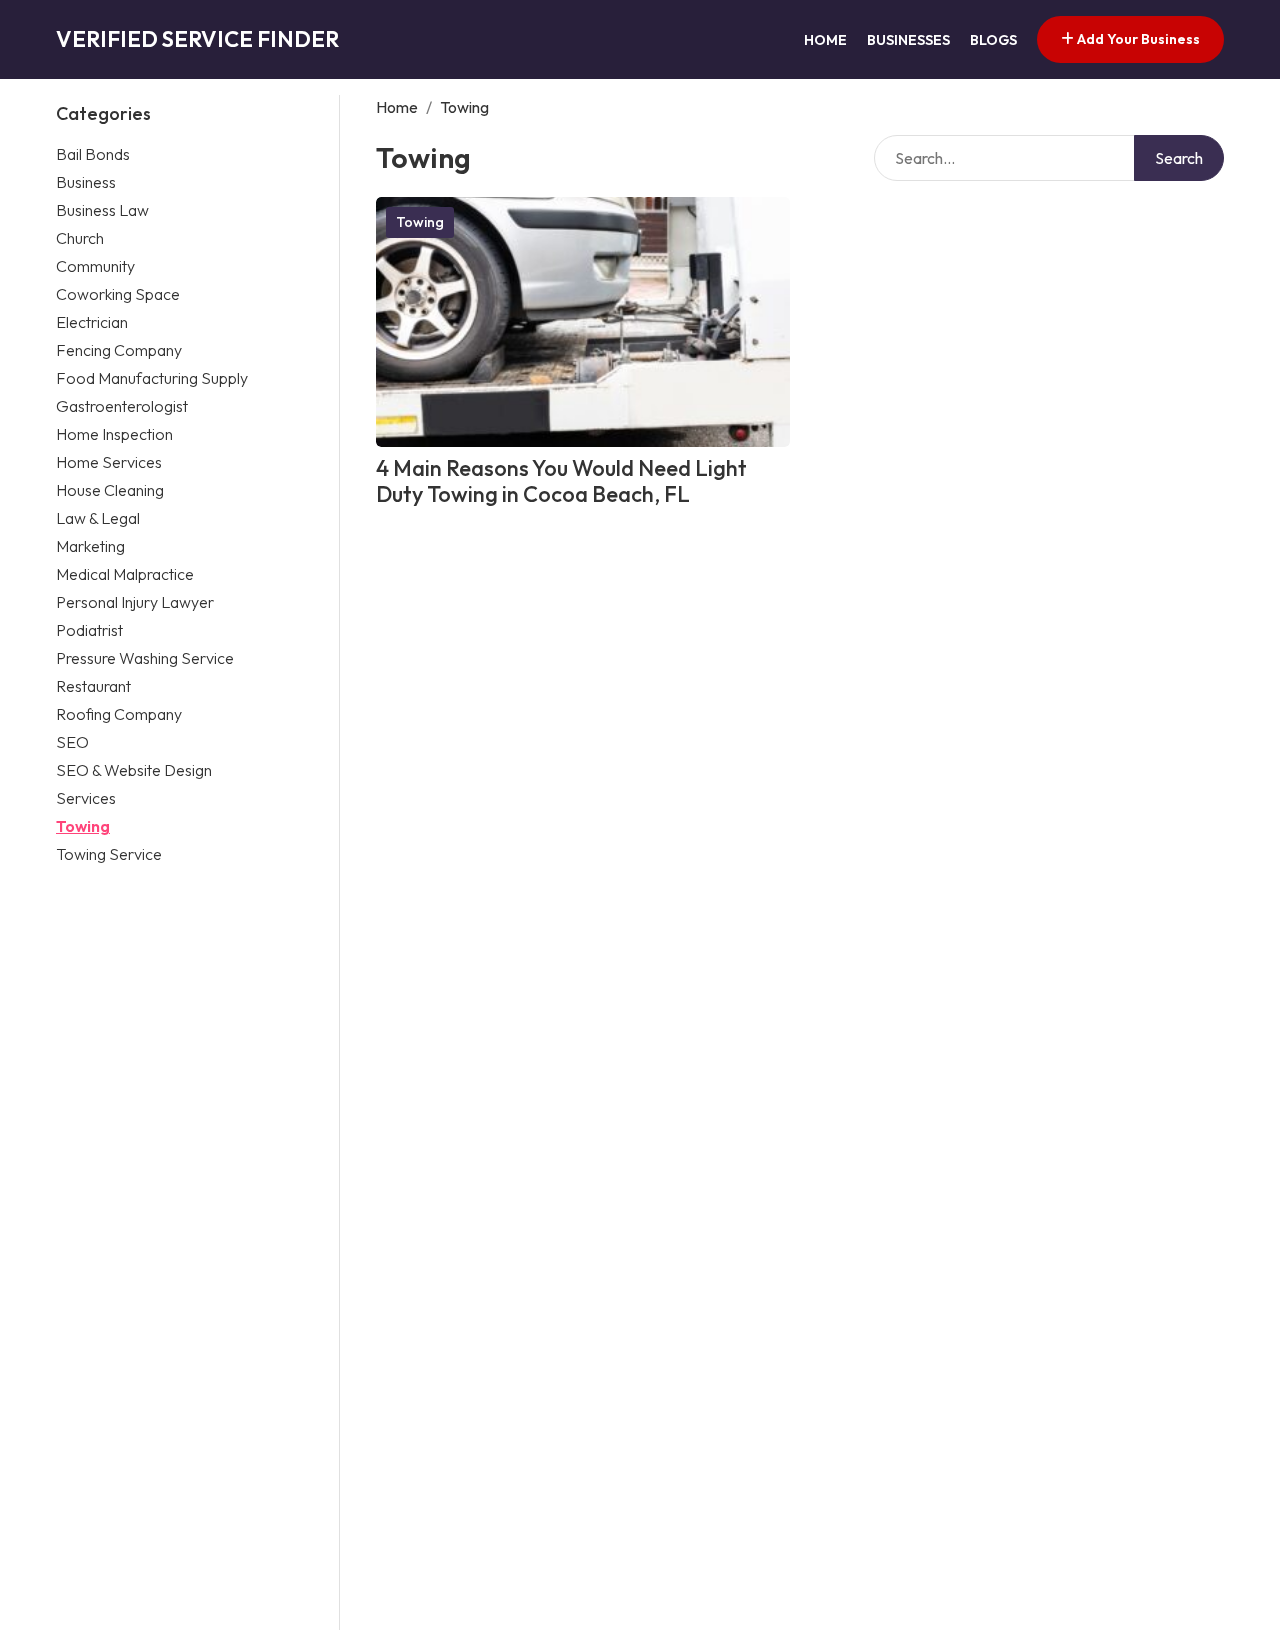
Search (1179, 158)
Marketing (90, 546)
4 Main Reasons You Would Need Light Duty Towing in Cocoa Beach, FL (561, 481)
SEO (72, 742)
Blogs (993, 40)
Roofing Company (119, 714)
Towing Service (109, 854)
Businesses (908, 40)
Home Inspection (114, 434)
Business (86, 182)
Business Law (102, 210)
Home (825, 40)
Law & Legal (98, 518)
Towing (83, 826)
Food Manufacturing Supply (152, 378)
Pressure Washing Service (145, 658)
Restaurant (93, 686)
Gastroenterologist (122, 406)
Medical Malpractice (125, 574)
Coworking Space (118, 294)
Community (95, 266)
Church (80, 238)
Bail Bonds (93, 154)
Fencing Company (119, 350)
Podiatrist (89, 630)
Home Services (109, 462)
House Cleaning (110, 490)
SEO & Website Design (134, 770)
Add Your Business (1137, 39)
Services (86, 798)
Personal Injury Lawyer (135, 602)
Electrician (92, 322)
